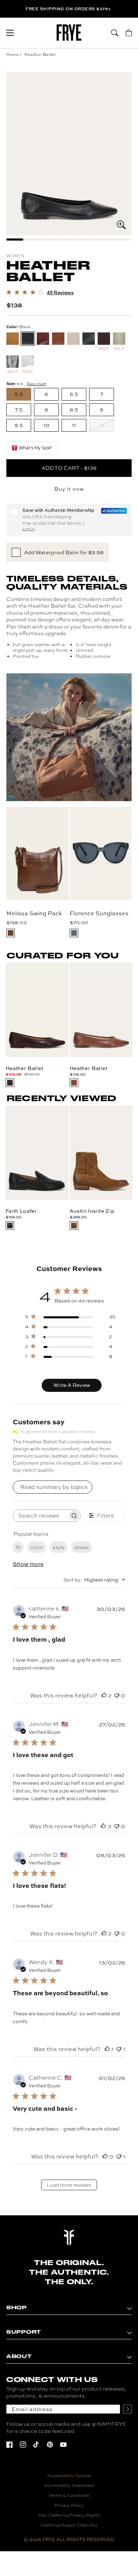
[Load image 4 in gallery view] (68, 240)
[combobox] (94, 1580)
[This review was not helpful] (117, 1695)
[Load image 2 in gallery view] (33, 240)
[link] (40, 293)
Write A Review (72, 1385)
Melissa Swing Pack (34, 913)
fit (18, 1547)
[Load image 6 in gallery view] (103, 240)
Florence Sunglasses (99, 913)
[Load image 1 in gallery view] (15, 240)
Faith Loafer (21, 1211)
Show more (28, 1564)
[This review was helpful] (104, 1695)
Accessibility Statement (69, 2486)
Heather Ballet (40, 54)
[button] (10, 33)
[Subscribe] (128, 2409)
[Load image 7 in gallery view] (121, 240)
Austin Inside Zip (92, 1211)
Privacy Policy (69, 2505)
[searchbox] (40, 1516)
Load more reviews (69, 2185)
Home (13, 54)
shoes (82, 1547)
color (37, 1547)
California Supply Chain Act (69, 2525)
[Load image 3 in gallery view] (50, 240)
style (59, 1547)
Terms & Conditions (69, 2495)
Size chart (36, 384)
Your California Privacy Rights (69, 2515)
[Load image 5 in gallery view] (86, 240)
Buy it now (69, 489)
